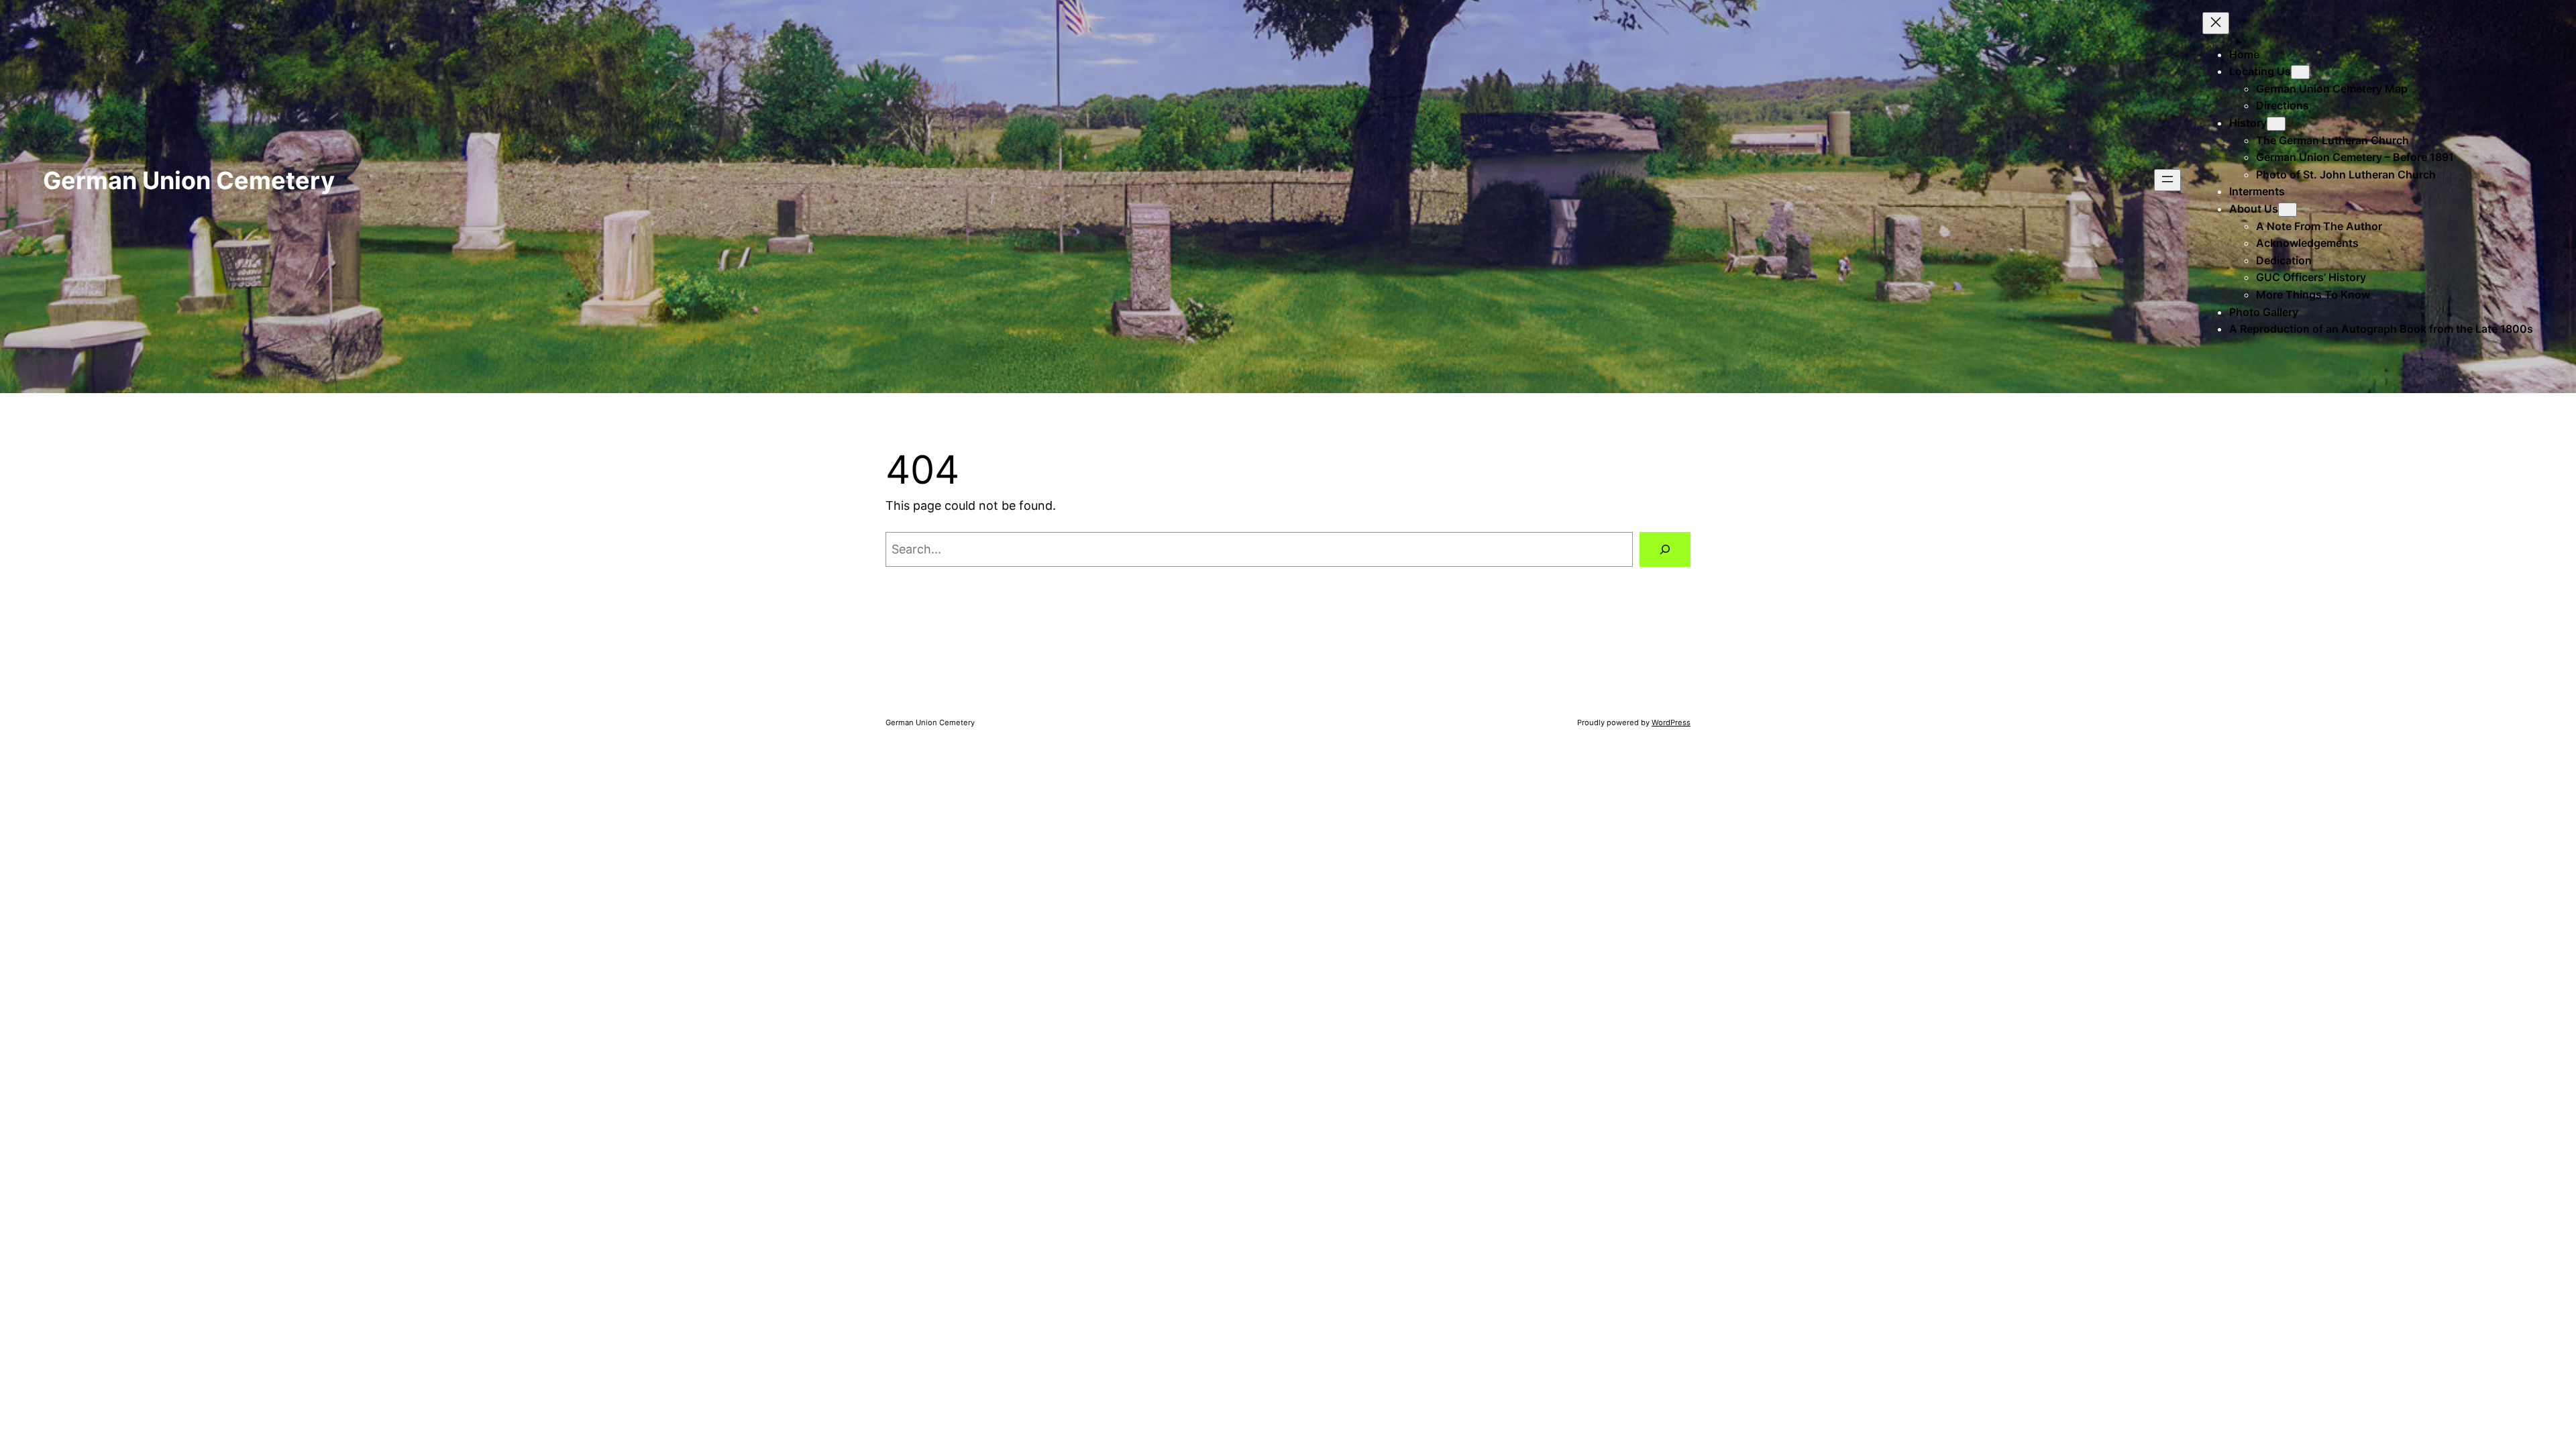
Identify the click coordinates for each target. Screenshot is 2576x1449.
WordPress (1671, 722)
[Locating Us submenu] (2300, 72)
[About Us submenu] (2288, 210)
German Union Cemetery (189, 180)
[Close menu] (2216, 23)
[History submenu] (2276, 124)
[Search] (1665, 549)
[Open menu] (2167, 180)
